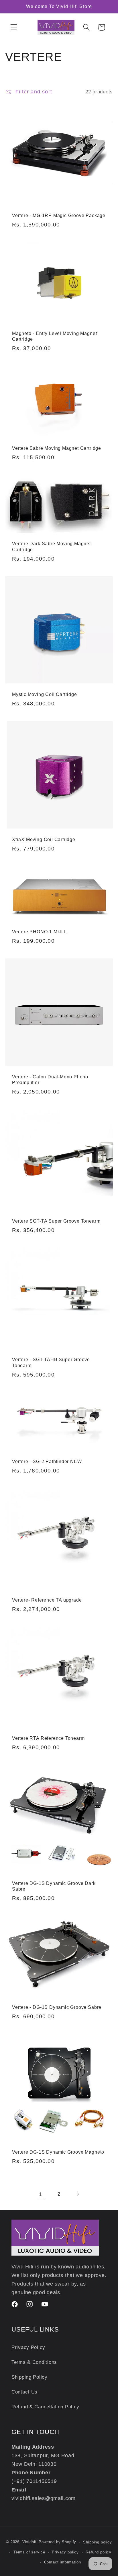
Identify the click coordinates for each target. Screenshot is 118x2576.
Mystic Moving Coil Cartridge (45, 694)
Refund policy (99, 2552)
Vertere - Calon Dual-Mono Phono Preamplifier (50, 1080)
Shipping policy (98, 2542)
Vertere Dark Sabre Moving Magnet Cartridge (51, 546)
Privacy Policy (28, 2347)
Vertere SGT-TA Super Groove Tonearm (56, 1221)
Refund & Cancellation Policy (45, 2407)
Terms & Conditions (34, 2362)
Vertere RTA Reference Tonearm (48, 1738)
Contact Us (24, 2392)
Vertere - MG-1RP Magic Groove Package (59, 215)
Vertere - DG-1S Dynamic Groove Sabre (57, 2007)
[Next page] (77, 2194)
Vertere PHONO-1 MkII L (40, 932)
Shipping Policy (29, 2377)
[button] (14, 27)
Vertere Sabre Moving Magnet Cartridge (57, 448)
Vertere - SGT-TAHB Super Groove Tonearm (51, 1362)
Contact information (63, 2562)
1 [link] (41, 2194)
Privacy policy (65, 2552)
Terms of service (29, 2552)
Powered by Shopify (57, 2542)
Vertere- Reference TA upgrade (47, 1600)
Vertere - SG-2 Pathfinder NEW (47, 1461)
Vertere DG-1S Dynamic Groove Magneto (58, 2152)
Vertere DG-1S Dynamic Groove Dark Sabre (54, 1886)
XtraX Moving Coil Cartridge (44, 839)
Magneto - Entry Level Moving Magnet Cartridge (54, 336)
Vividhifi (30, 2542)
